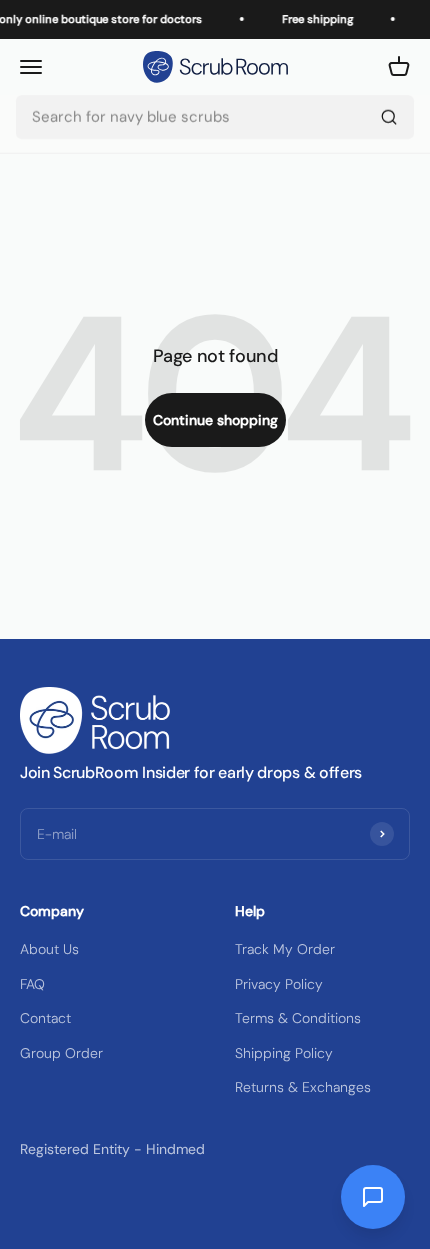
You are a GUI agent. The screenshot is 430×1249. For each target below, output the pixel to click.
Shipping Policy (284, 1053)
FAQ (32, 984)
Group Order (61, 1053)
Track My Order (285, 949)
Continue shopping (215, 420)
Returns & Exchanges (303, 1087)
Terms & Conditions (298, 1018)
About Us (49, 949)
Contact (45, 1018)
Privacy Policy (279, 984)
